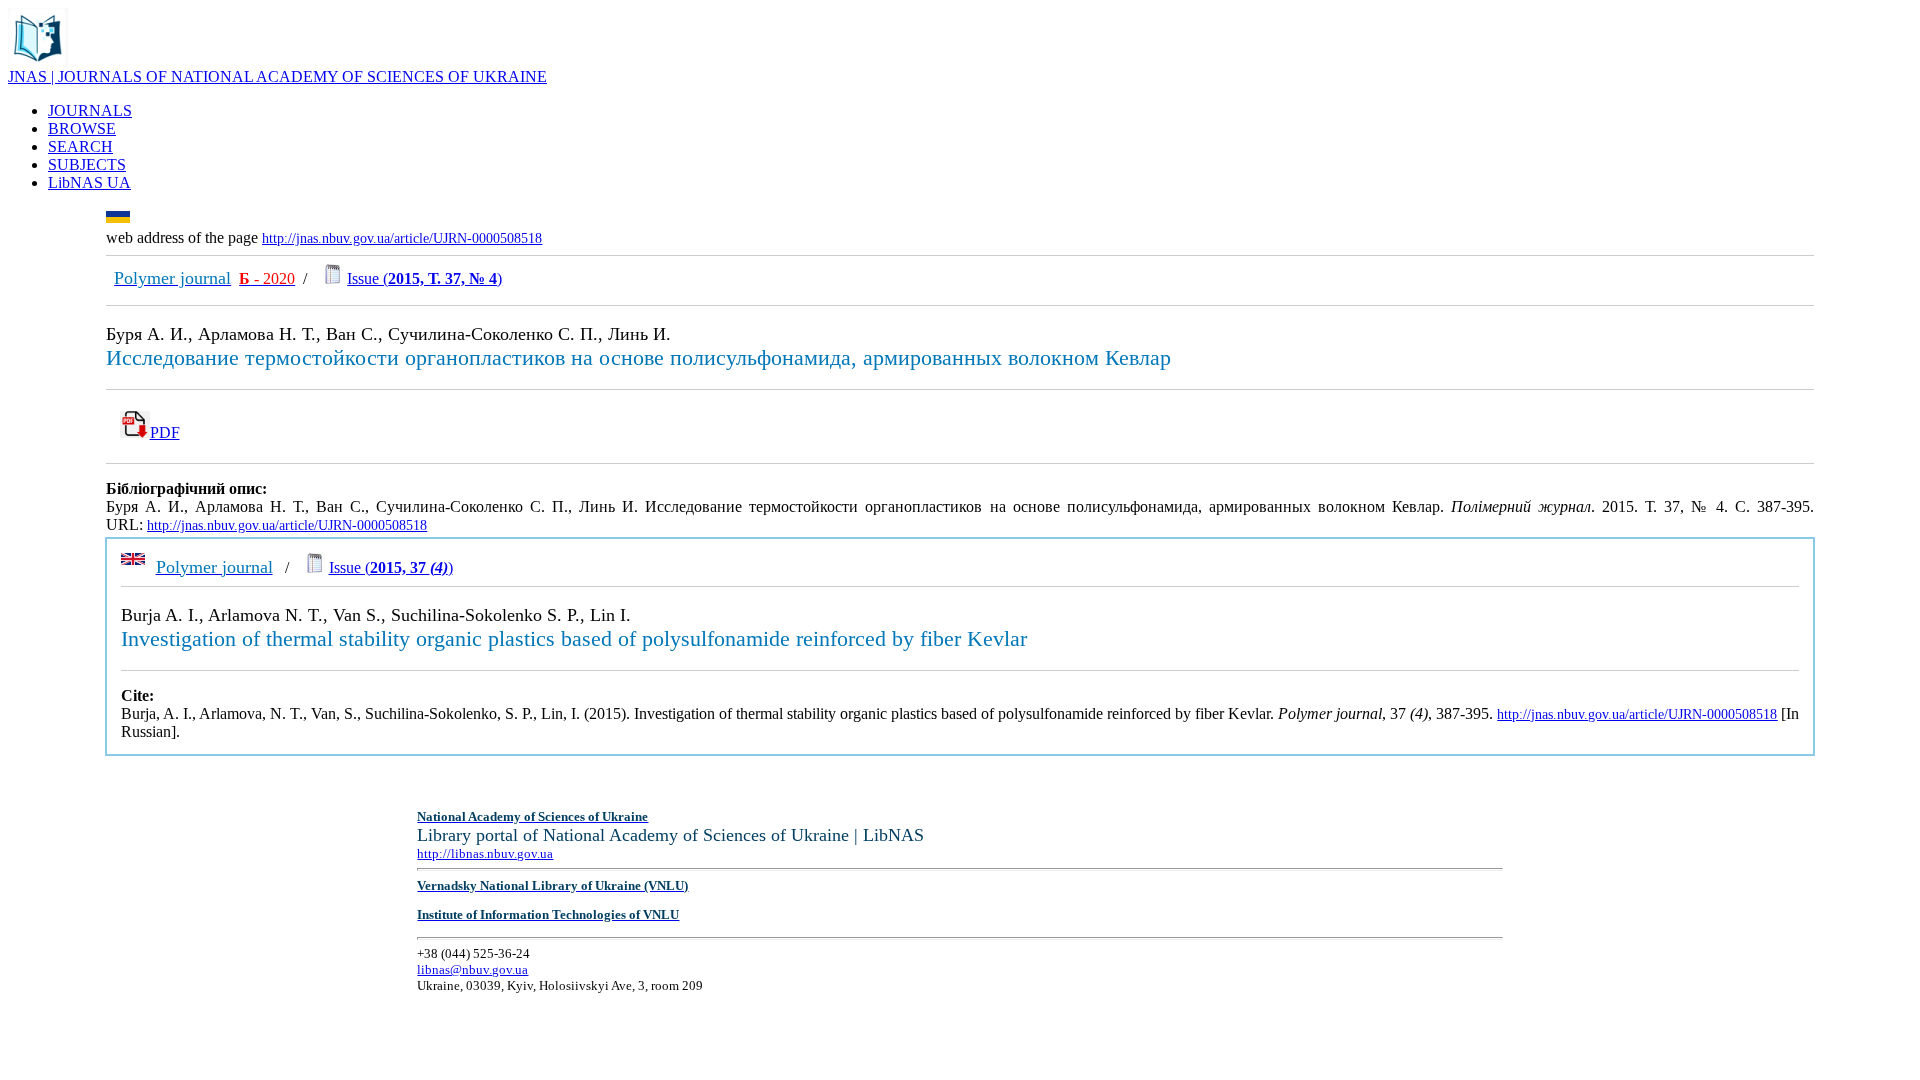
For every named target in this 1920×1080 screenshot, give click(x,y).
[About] (38, 62)
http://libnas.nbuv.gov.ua (485, 853)
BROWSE (82, 128)
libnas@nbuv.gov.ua (472, 969)
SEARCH (80, 146)
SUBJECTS (87, 164)
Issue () (424, 278)
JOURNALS (90, 110)
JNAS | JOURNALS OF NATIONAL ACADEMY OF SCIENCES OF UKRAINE (277, 76)
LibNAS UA (89, 182)
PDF (165, 432)
